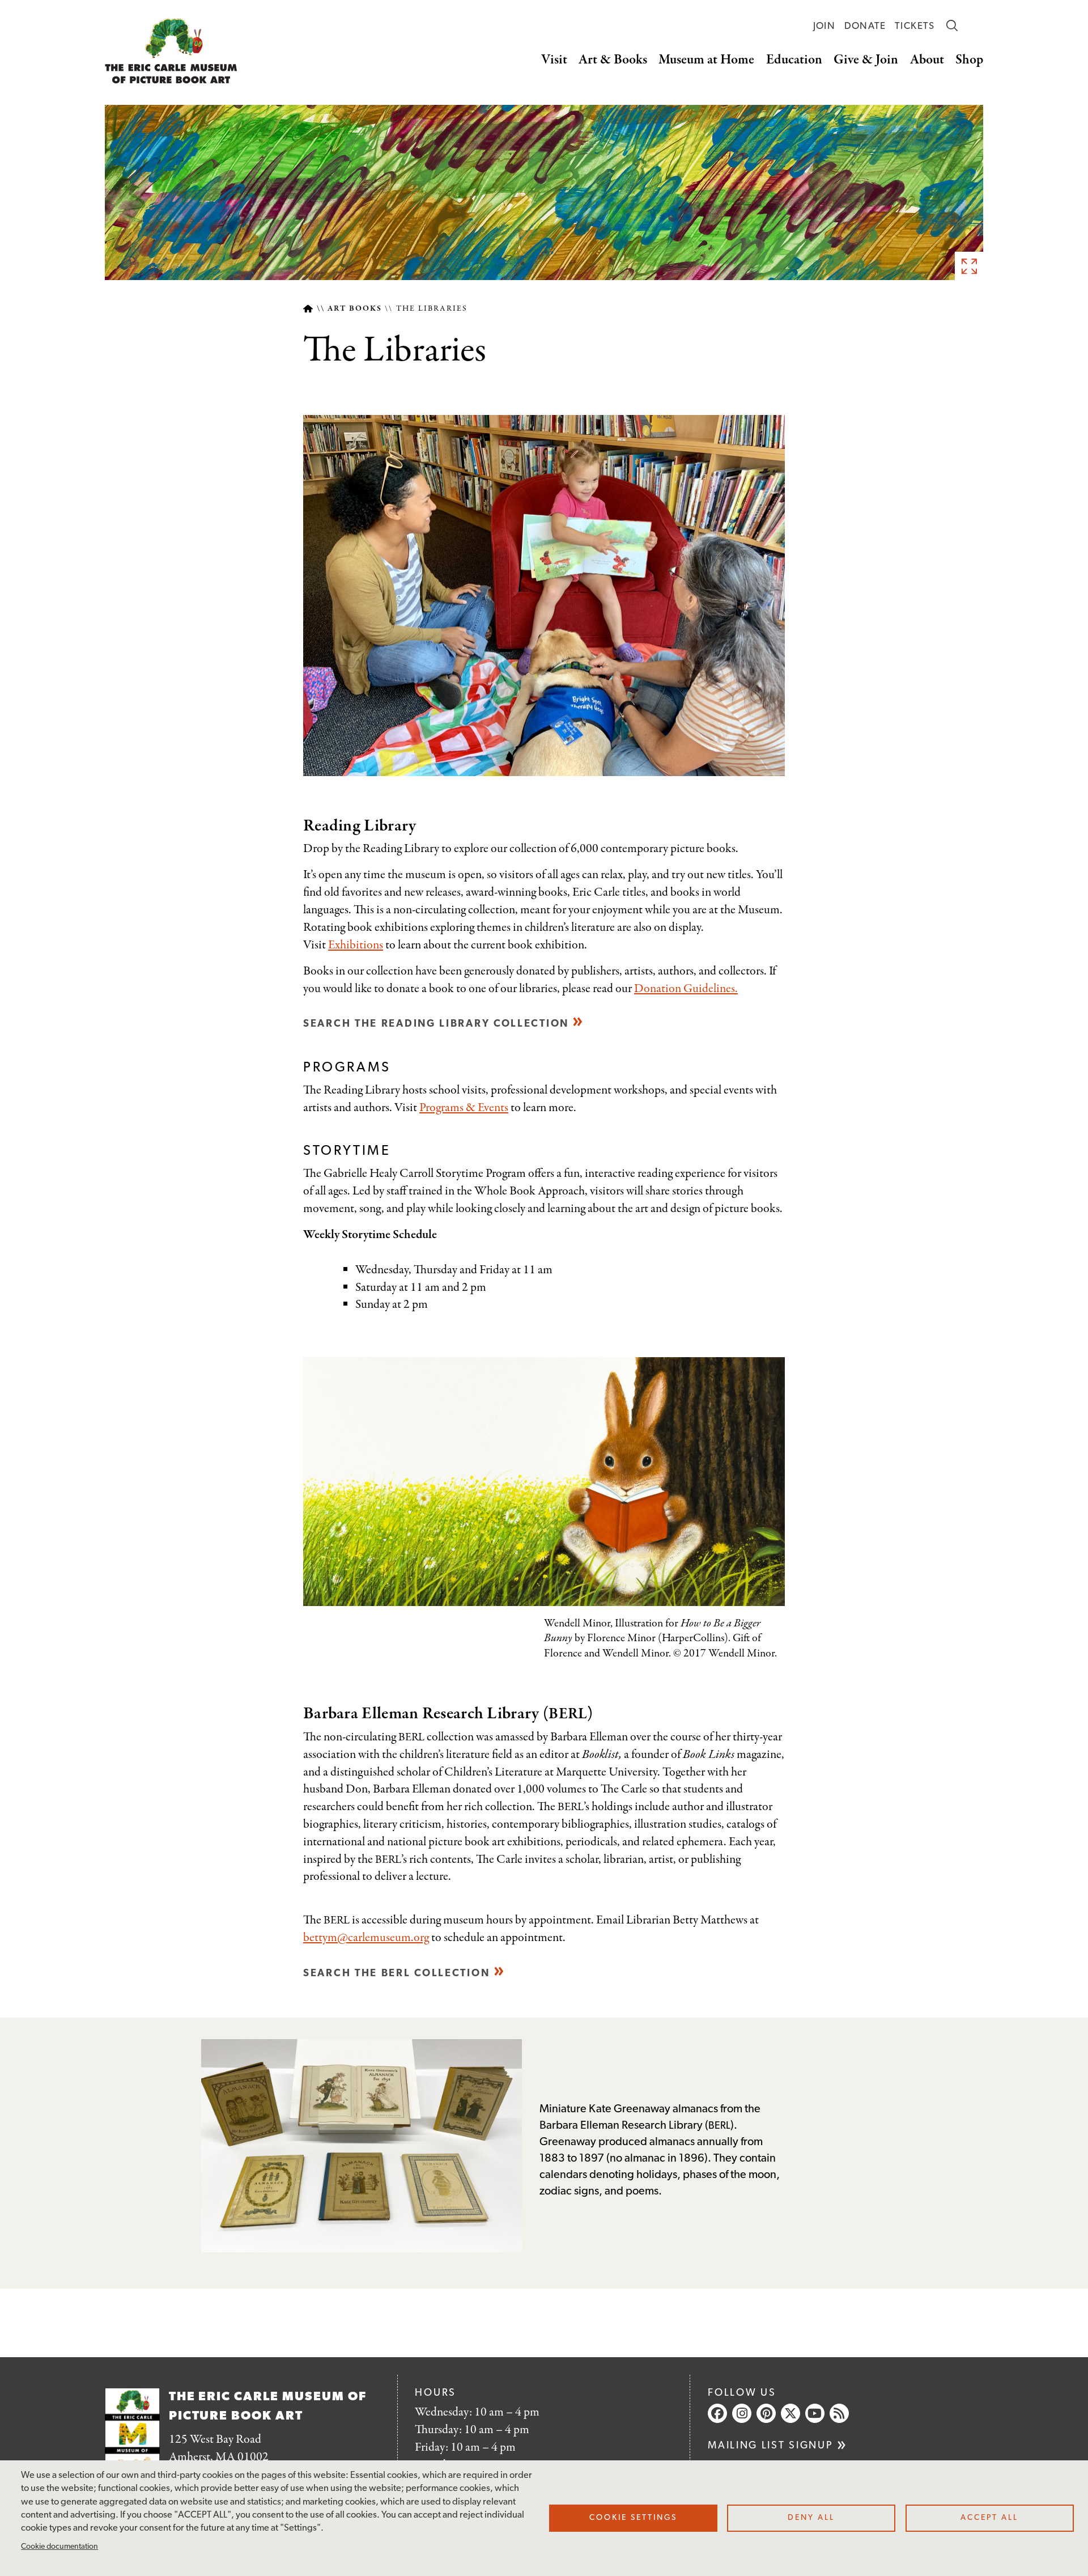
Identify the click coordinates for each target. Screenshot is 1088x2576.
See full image (969, 266)
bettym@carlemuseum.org (366, 1938)
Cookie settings (633, 2518)
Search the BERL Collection (396, 1974)
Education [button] (794, 60)
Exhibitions (356, 945)
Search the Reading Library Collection (436, 1024)
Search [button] (952, 26)
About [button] (927, 60)
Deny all (811, 2518)
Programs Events (464, 1108)
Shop (969, 60)
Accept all (989, 2518)
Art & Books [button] (613, 60)
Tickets (915, 26)
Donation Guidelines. (686, 989)
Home (308, 309)
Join (824, 26)
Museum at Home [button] (706, 60)
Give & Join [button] (866, 60)
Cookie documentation (59, 2547)
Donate (865, 26)
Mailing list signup (770, 2446)
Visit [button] (554, 60)
